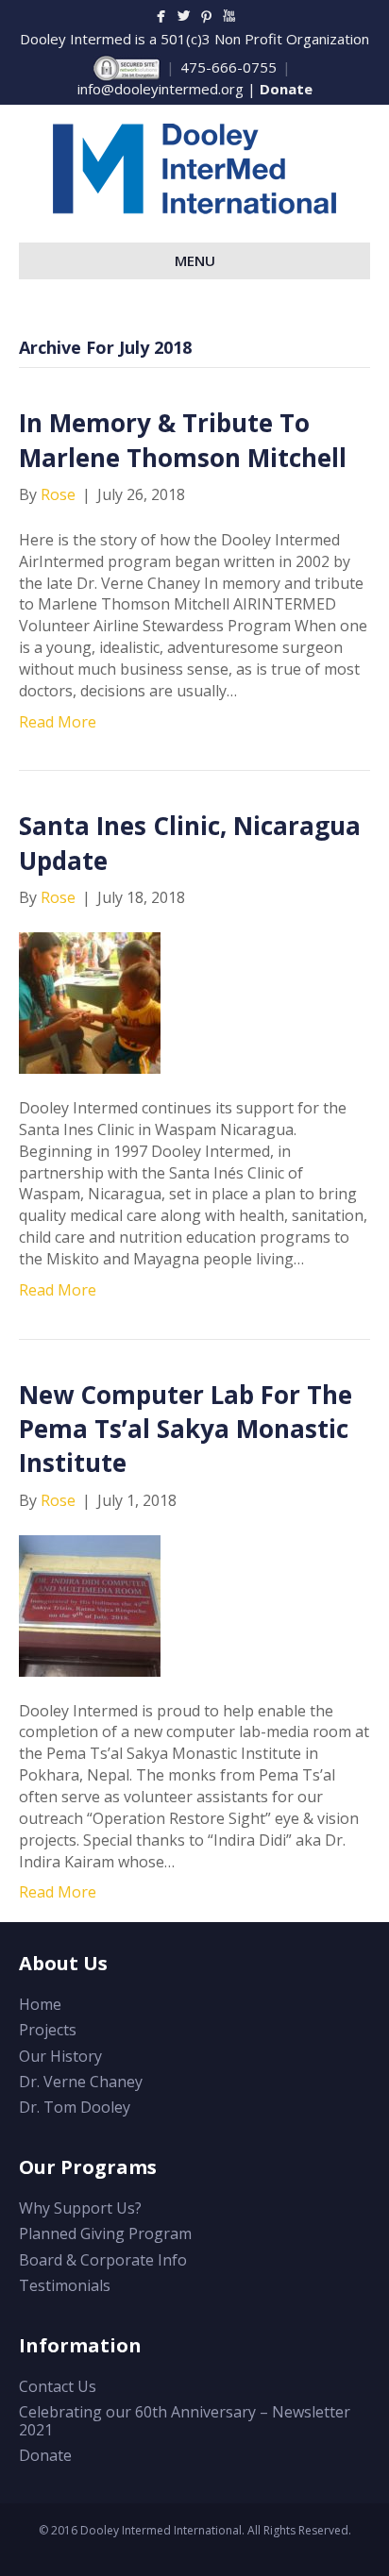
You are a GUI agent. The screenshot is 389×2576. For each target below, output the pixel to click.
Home (40, 2004)
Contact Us (58, 2386)
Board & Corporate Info (103, 2260)
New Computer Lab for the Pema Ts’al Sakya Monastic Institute (186, 1429)
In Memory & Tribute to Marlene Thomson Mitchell (183, 440)
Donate (286, 89)
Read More (58, 722)
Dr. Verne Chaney (81, 2082)
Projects (48, 2030)
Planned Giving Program (105, 2233)
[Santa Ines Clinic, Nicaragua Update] (90, 1001)
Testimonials (65, 2285)
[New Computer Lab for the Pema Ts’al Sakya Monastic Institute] (90, 1604)
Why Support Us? (80, 2208)
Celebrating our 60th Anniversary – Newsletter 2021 (185, 2421)
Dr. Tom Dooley (75, 2107)
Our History (60, 2056)
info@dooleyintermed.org (161, 89)
